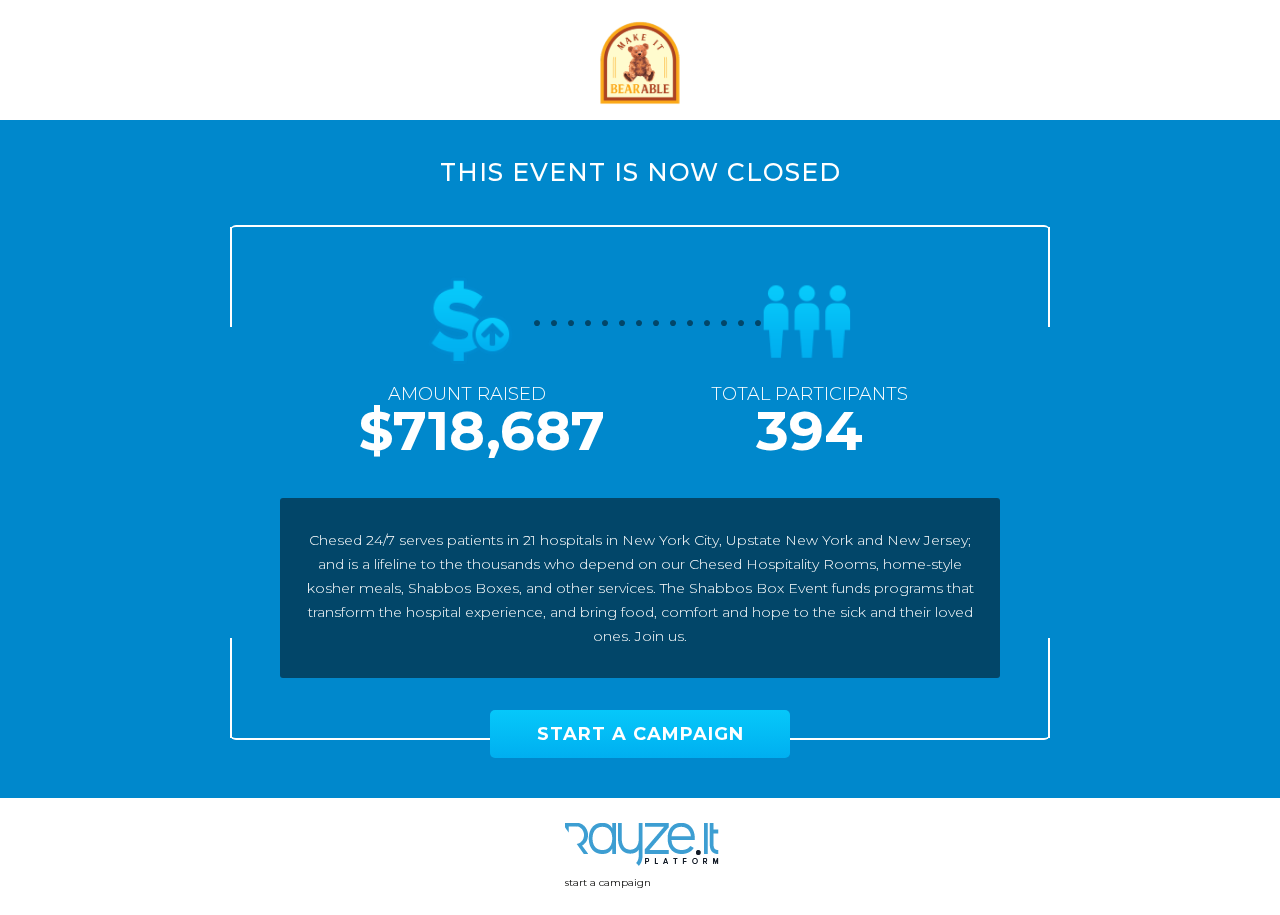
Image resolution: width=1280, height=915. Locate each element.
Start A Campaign (640, 734)
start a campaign (608, 882)
